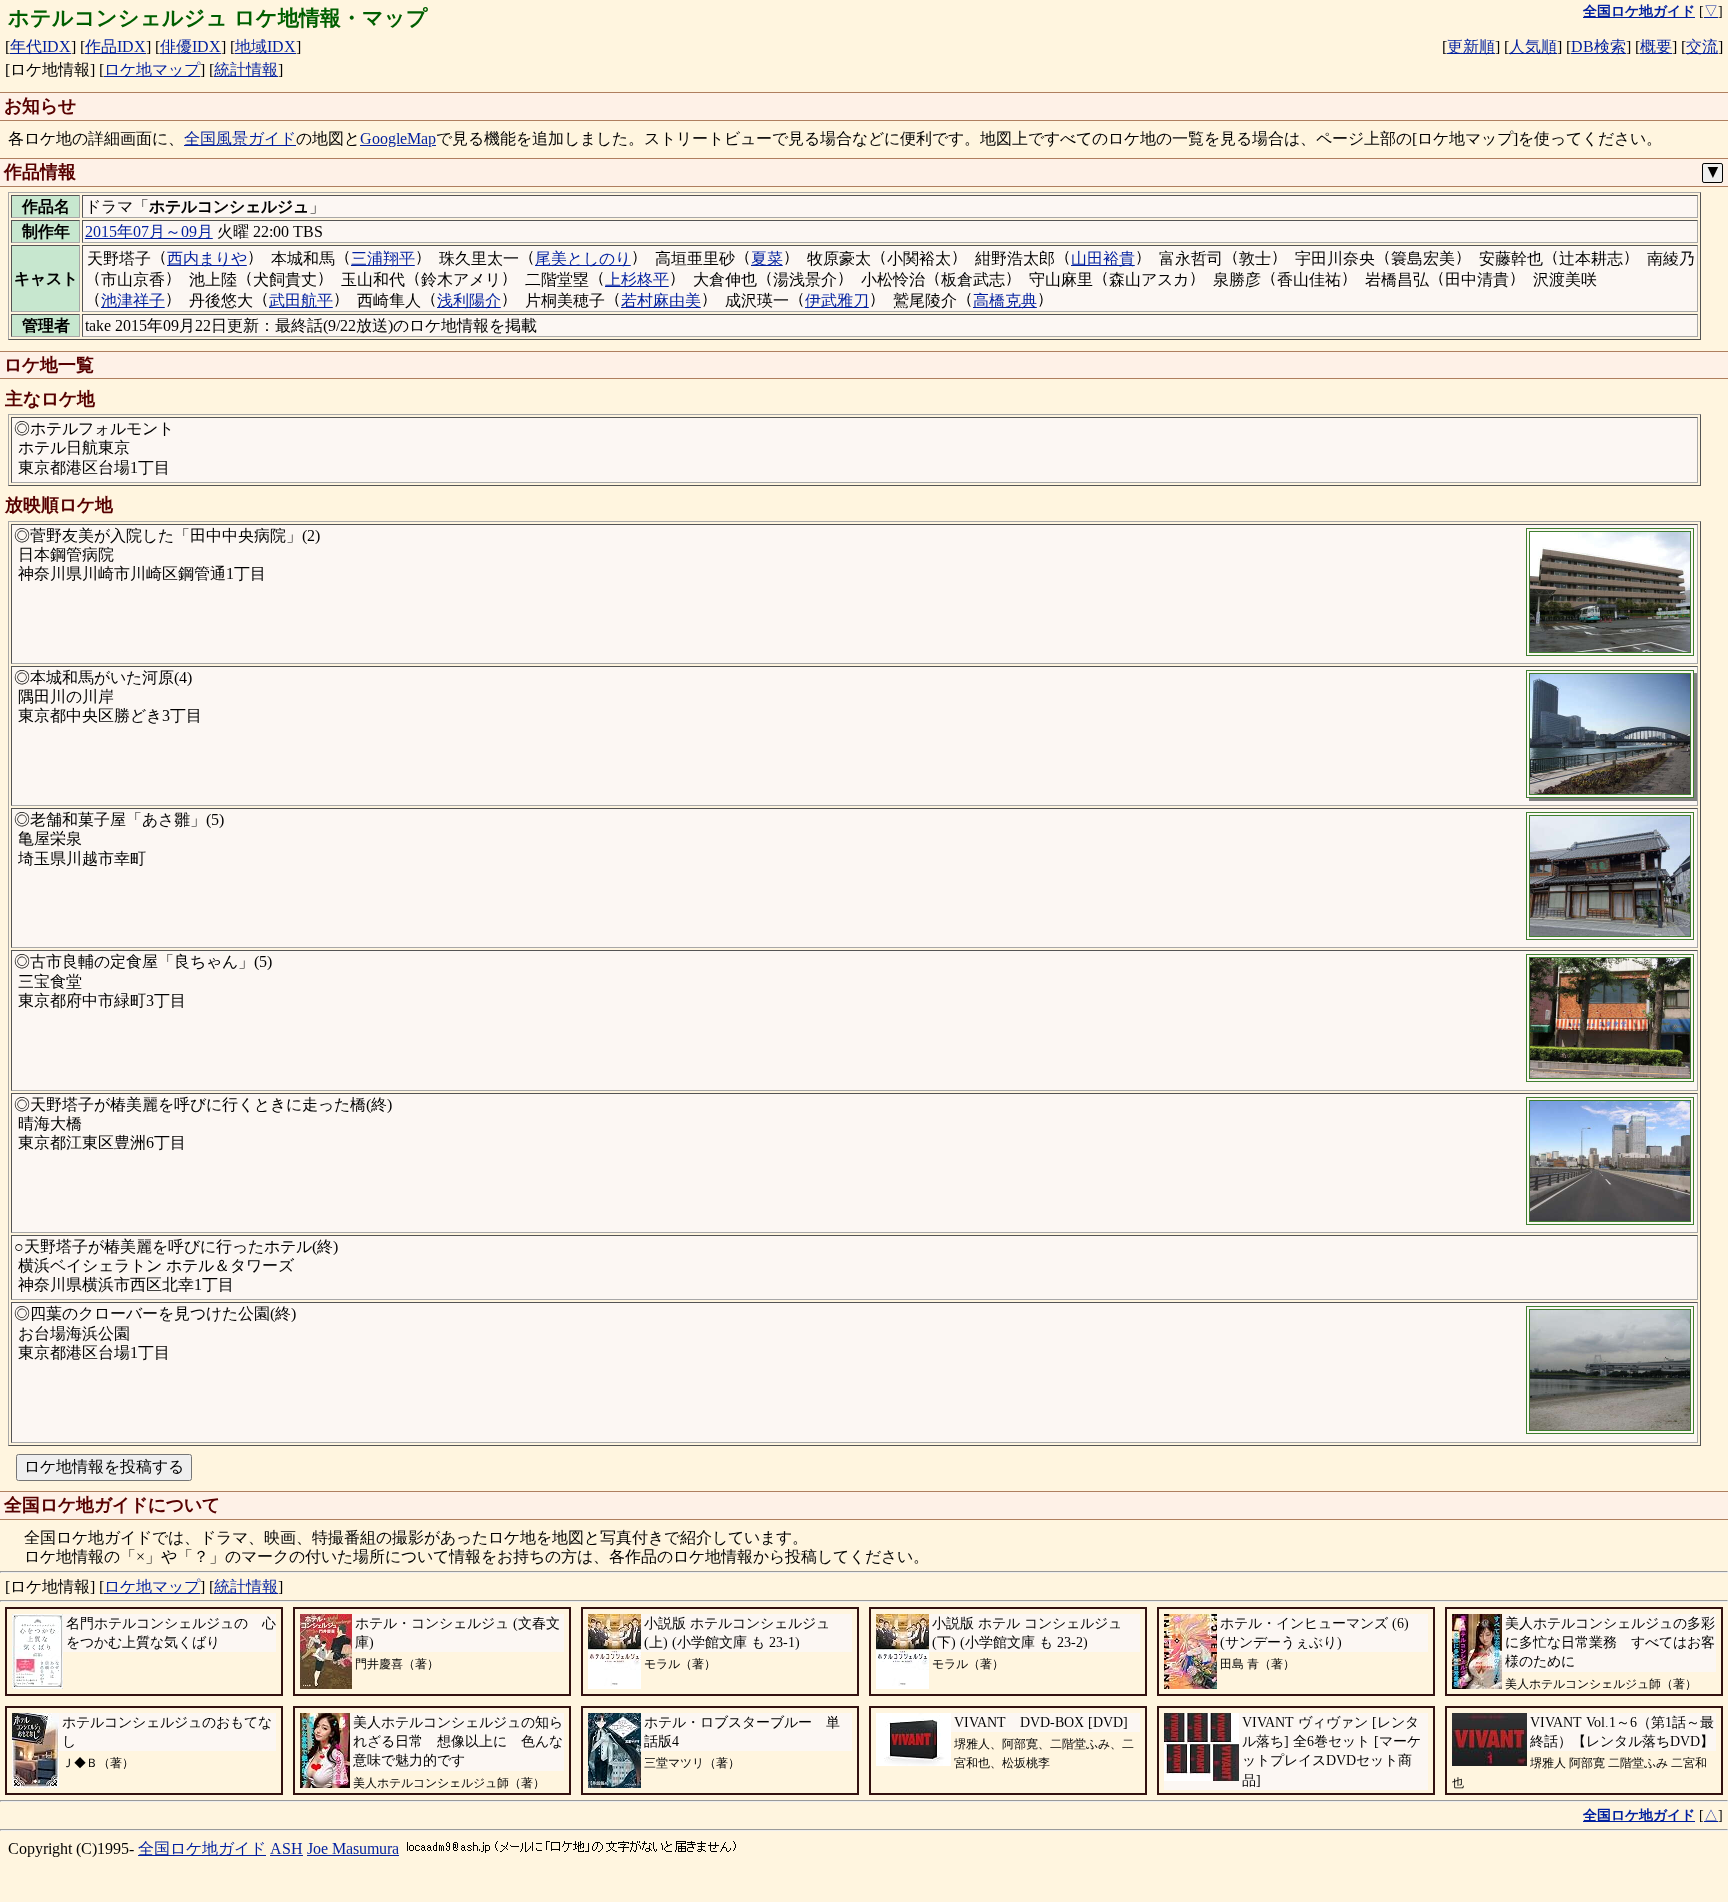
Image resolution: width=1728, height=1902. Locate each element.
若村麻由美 (661, 300)
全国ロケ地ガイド (202, 1848)
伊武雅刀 (837, 300)
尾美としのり (583, 258)
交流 (1702, 46)
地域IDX (265, 46)
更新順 (1471, 46)
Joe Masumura (353, 1848)
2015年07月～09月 (149, 231)
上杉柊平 (637, 279)
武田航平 (301, 300)
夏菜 (767, 258)
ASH (286, 1848)
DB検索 (1598, 46)
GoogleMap (398, 138)
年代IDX (40, 46)
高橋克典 (1005, 300)
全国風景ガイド (240, 138)
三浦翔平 (383, 258)
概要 (1656, 46)
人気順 (1533, 46)
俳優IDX (190, 46)
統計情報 (246, 69)
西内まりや (207, 258)
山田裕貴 (1103, 258)
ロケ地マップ (152, 69)
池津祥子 (133, 300)
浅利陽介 (469, 300)
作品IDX (115, 46)
